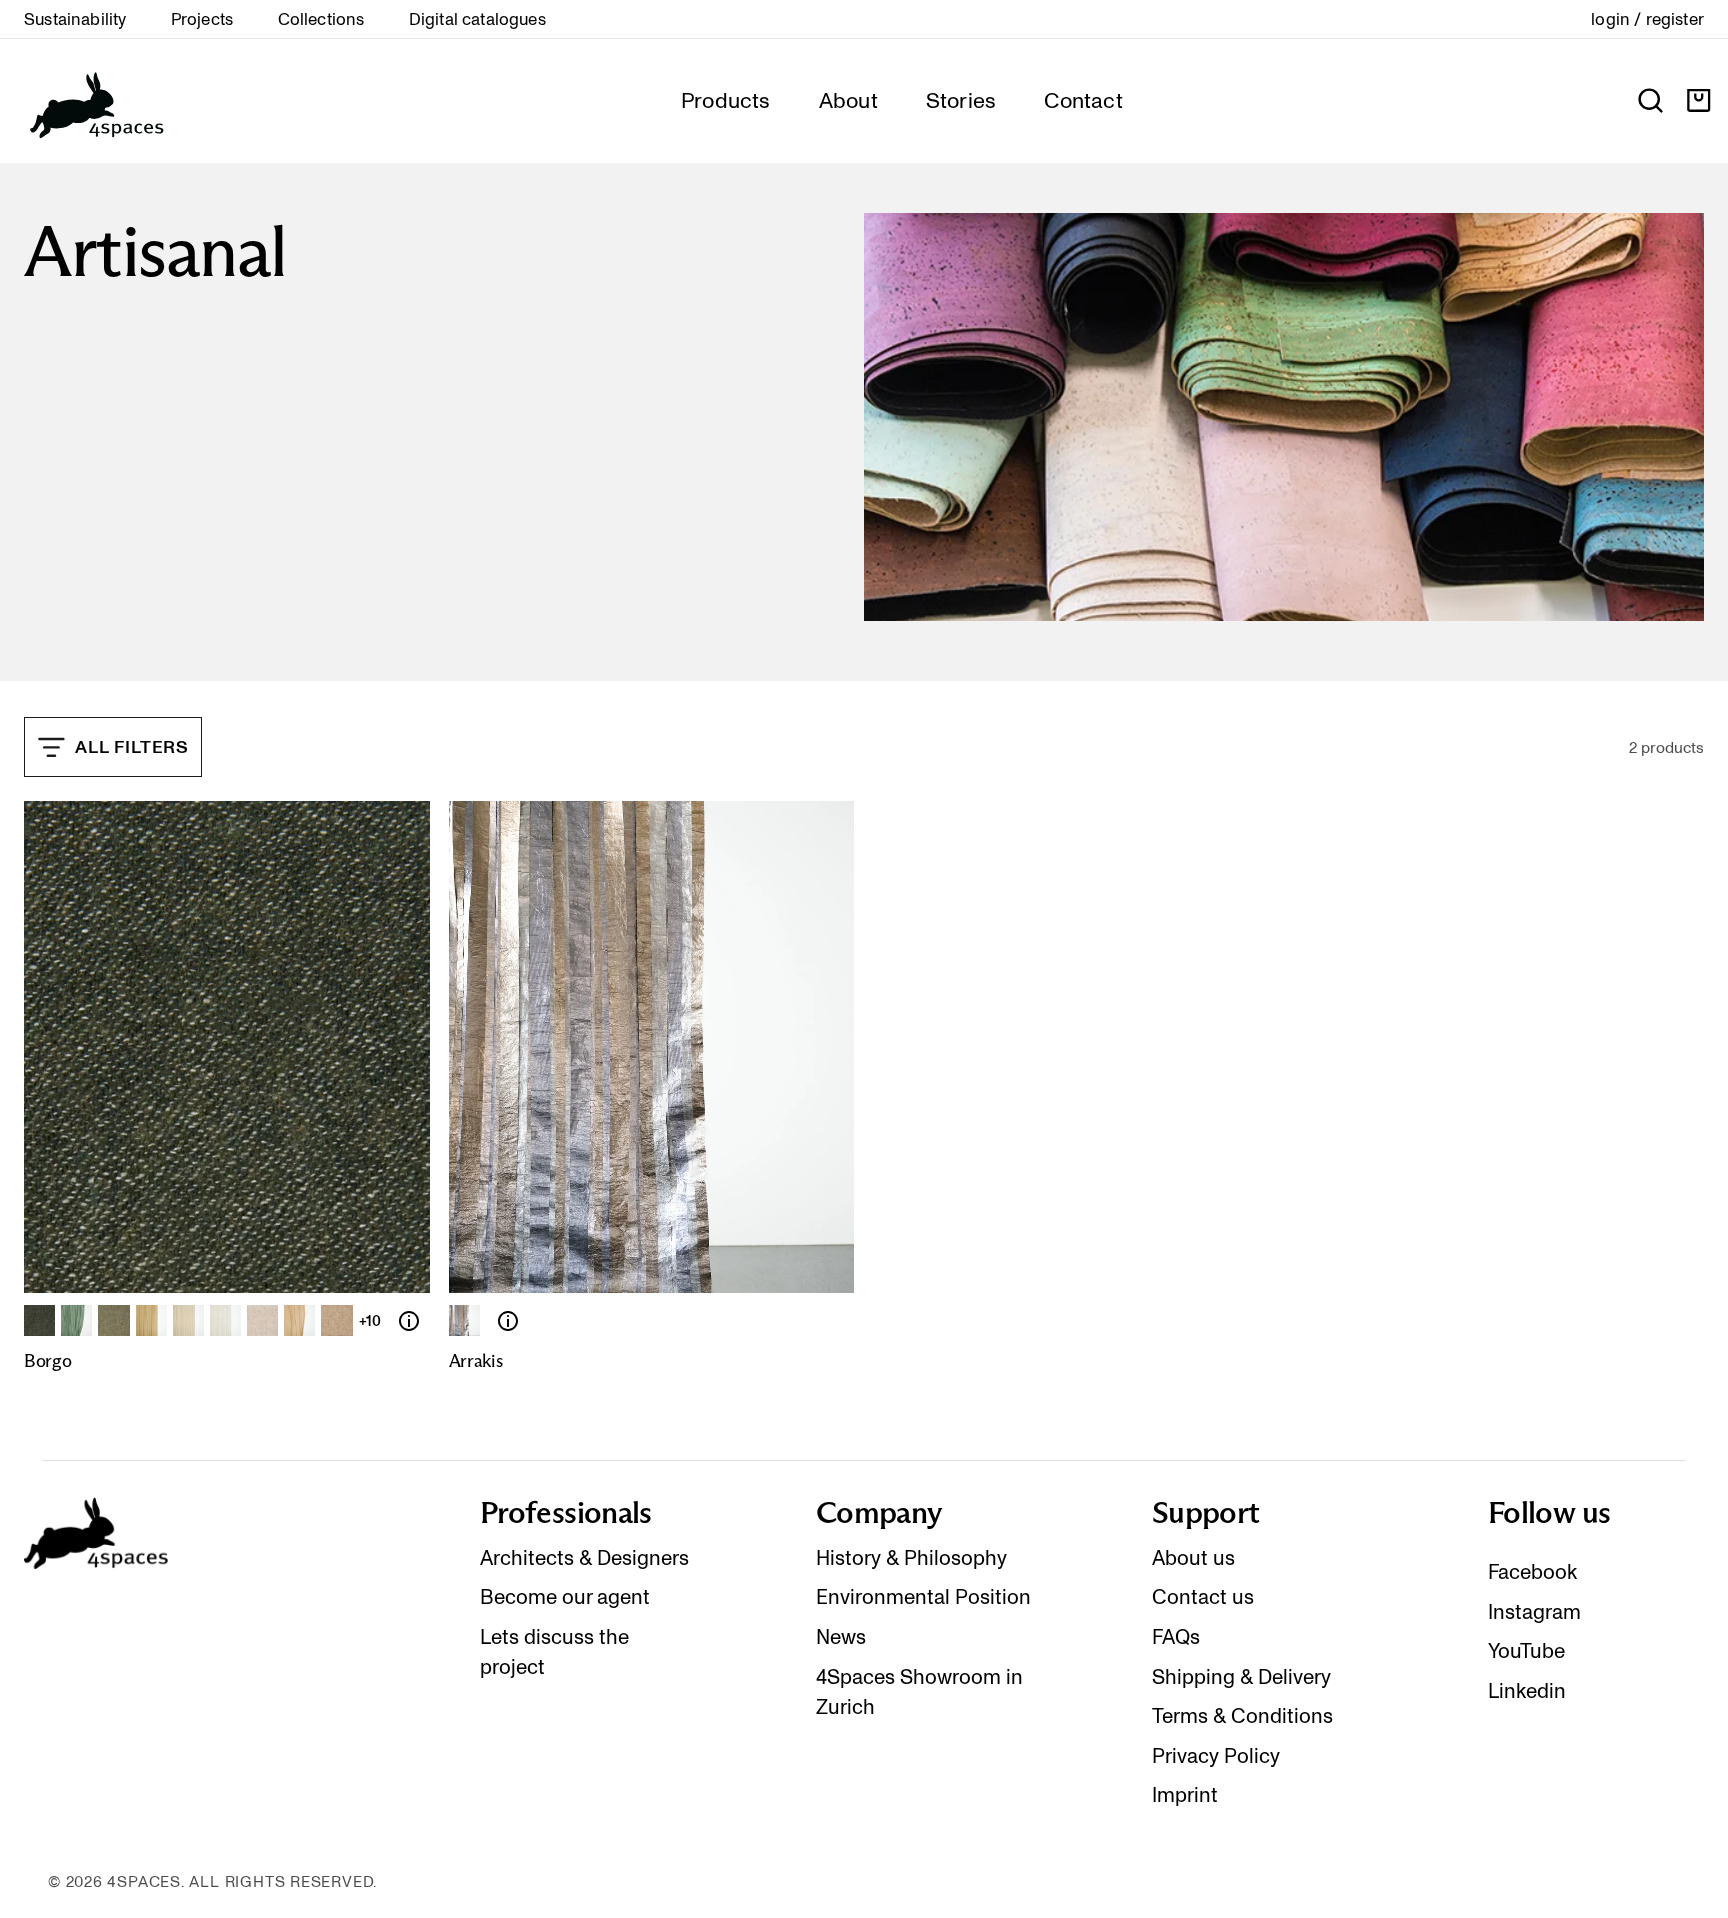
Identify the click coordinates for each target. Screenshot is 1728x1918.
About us (1193, 1558)
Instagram (1534, 1612)
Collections (321, 19)
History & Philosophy (911, 1558)
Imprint (1185, 1795)
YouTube (1526, 1651)
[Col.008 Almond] (299, 1320)
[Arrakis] (508, 1321)
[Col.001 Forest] (39, 1320)
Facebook (1532, 1572)
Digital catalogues (477, 19)
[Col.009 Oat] (336, 1320)
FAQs (1176, 1637)
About (848, 100)
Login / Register (1647, 19)
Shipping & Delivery (1241, 1677)
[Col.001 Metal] (464, 1320)
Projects (202, 19)
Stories (961, 100)
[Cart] (1698, 100)
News (841, 1637)
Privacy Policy (1216, 1756)
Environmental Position (923, 1597)
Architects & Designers (584, 1558)
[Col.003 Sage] (113, 1320)
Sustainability (75, 19)
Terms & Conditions (1242, 1716)
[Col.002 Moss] (76, 1320)
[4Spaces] (96, 101)
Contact (1083, 100)
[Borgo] (409, 1321)
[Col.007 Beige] (262, 1320)
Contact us (1203, 1597)
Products (726, 100)
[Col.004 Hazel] (151, 1320)
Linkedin (1527, 1691)
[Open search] (1650, 100)
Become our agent (565, 1597)
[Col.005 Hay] (188, 1320)
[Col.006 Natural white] (225, 1320)
